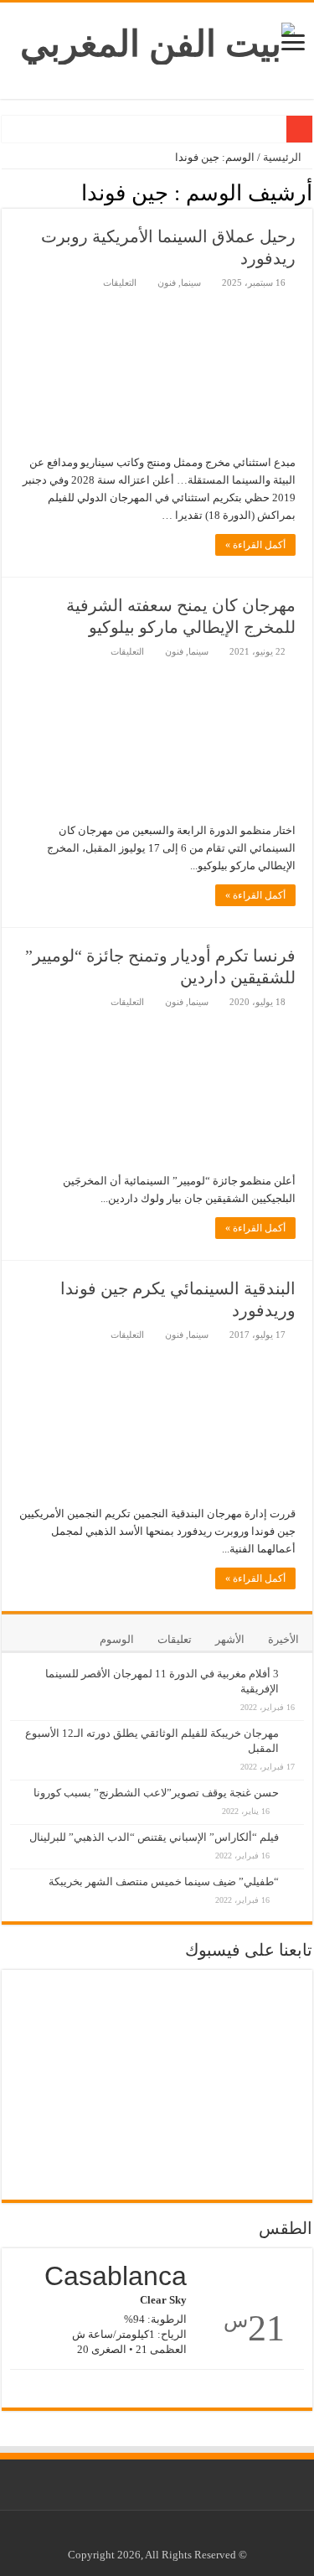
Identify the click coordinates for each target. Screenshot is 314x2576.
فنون (167, 282)
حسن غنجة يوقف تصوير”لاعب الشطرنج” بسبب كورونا (156, 1793)
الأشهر (230, 1639)
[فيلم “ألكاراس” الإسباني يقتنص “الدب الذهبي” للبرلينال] (296, 1828)
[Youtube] (154, 2535)
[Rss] (185, 2535)
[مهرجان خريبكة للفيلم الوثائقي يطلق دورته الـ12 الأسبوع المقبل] (296, 1724)
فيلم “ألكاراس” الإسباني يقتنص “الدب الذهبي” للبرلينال (154, 1837)
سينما (191, 282)
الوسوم (117, 1639)
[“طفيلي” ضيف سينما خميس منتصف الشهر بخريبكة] (296, 1873)
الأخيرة (283, 1639)
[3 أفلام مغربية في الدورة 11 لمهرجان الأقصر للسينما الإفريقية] (296, 1665)
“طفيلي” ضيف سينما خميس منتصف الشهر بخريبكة (164, 1881)
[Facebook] (170, 2535)
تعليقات (175, 1639)
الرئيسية (283, 157)
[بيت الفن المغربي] (157, 40)
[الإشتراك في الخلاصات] (6, 192)
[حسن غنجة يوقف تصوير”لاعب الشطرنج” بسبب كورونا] (296, 1784)
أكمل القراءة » (255, 545)
